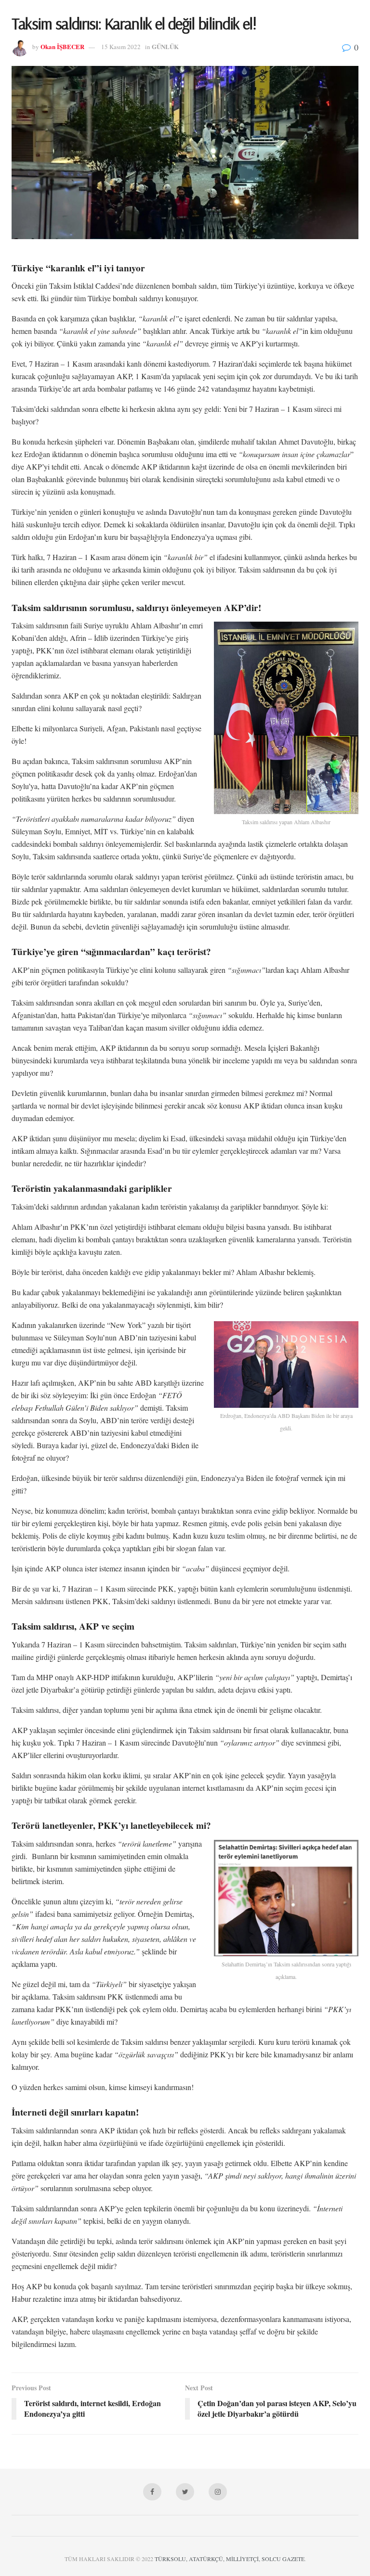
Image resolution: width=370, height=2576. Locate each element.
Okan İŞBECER (62, 46)
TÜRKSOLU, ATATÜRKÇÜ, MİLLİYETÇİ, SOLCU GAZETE (230, 2559)
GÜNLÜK (165, 46)
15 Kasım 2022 (121, 47)
